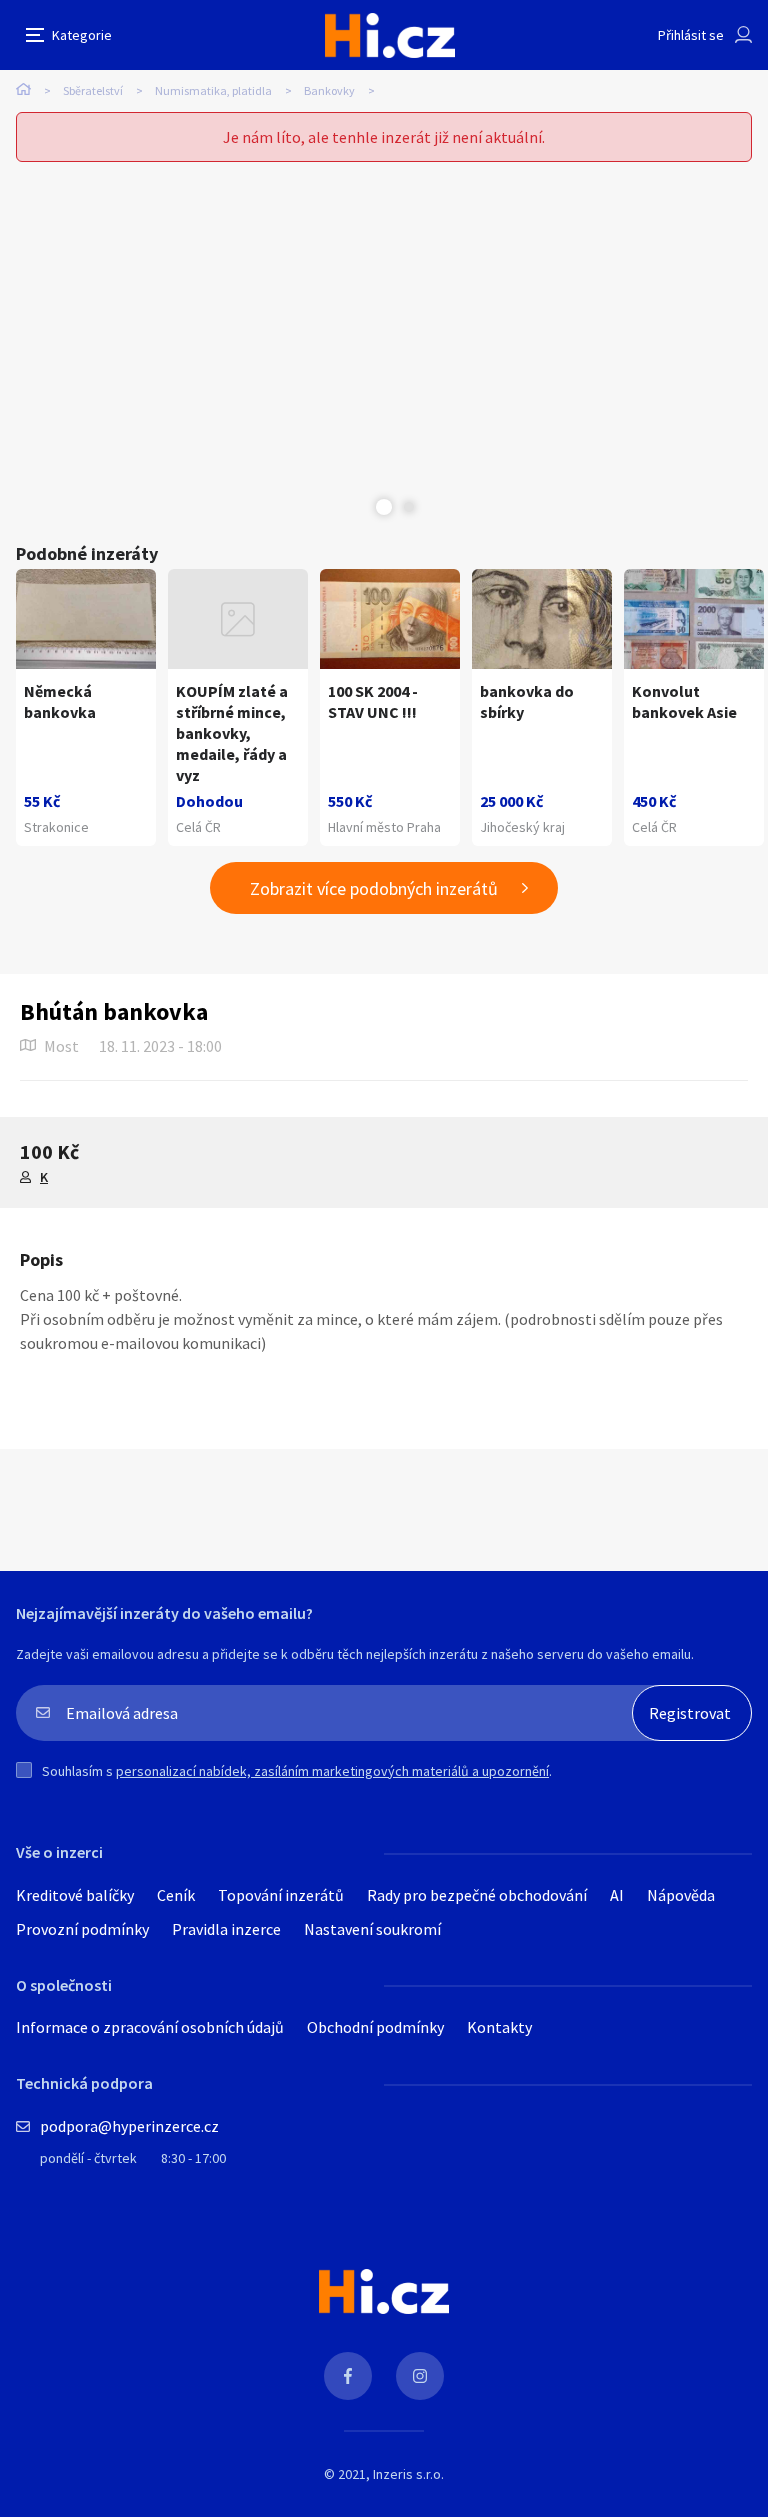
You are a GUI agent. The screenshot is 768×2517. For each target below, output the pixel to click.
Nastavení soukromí (372, 1929)
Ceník (176, 1895)
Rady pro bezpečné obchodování (477, 1895)
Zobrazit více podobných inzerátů (374, 888)
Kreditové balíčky (75, 1895)
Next (409, 507)
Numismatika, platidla (213, 90)
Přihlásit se (691, 35)
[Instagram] (420, 2376)
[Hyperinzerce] (390, 35)
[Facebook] (348, 2376)
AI (617, 1895)
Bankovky (329, 90)
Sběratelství (93, 90)
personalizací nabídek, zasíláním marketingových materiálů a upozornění (332, 1771)
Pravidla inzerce (226, 1929)
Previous (359, 507)
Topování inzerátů (281, 1895)
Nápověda (681, 1895)
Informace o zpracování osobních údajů (150, 2027)
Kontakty (499, 2027)
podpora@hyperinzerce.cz (129, 2126)
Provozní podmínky (82, 1929)
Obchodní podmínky (375, 2027)
